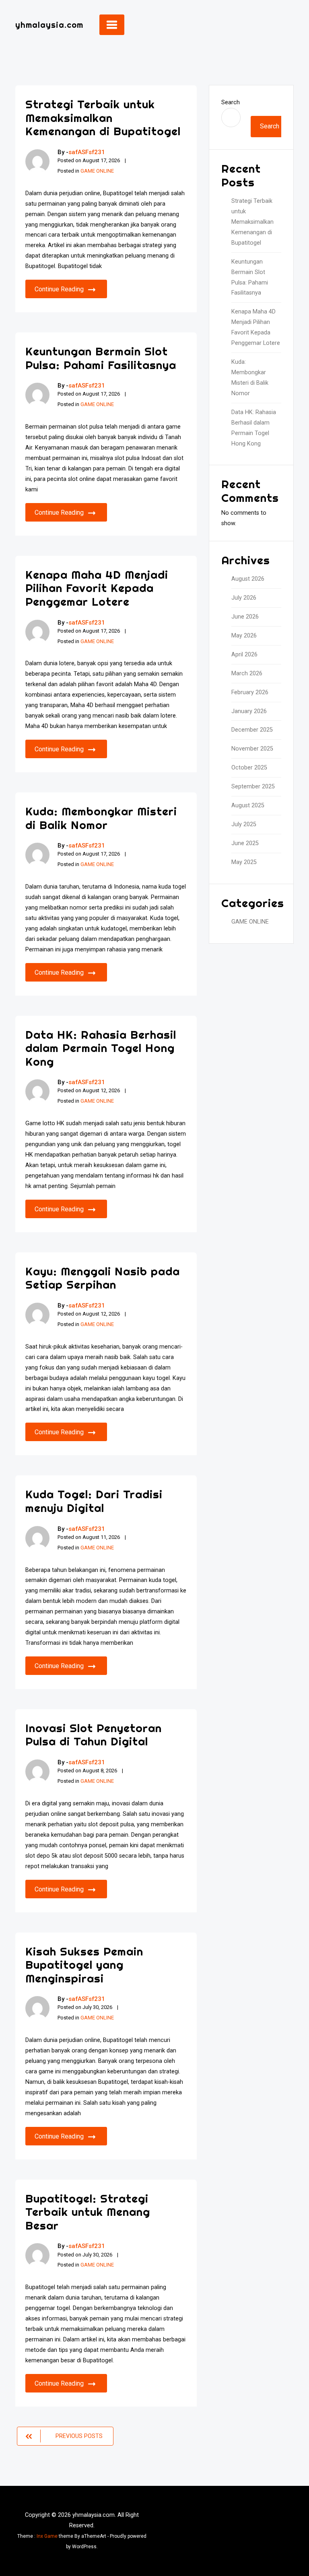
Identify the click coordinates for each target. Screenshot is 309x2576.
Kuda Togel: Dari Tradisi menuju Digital (94, 1501)
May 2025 (244, 862)
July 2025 (244, 824)
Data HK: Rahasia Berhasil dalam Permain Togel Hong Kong (101, 1048)
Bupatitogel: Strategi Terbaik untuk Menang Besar (88, 2212)
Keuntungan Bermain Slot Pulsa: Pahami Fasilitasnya (101, 358)
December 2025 (252, 730)
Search (231, 102)
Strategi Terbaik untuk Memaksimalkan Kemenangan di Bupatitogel (103, 118)
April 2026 (244, 655)
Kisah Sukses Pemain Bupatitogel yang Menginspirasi (84, 1965)
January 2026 (249, 711)
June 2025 (245, 843)
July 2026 (244, 598)
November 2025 (252, 749)
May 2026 (244, 636)
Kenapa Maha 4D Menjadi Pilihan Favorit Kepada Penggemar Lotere (97, 588)
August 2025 (248, 805)
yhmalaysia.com (49, 25)
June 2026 (245, 617)
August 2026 (248, 579)
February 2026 (250, 692)
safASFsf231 (87, 152)
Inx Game (47, 2536)
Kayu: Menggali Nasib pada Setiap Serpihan (103, 1278)
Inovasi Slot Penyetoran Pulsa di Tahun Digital (94, 1735)
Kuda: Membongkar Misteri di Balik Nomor (101, 818)
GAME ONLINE (97, 171)
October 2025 (249, 768)
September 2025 (253, 787)
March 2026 (247, 673)
